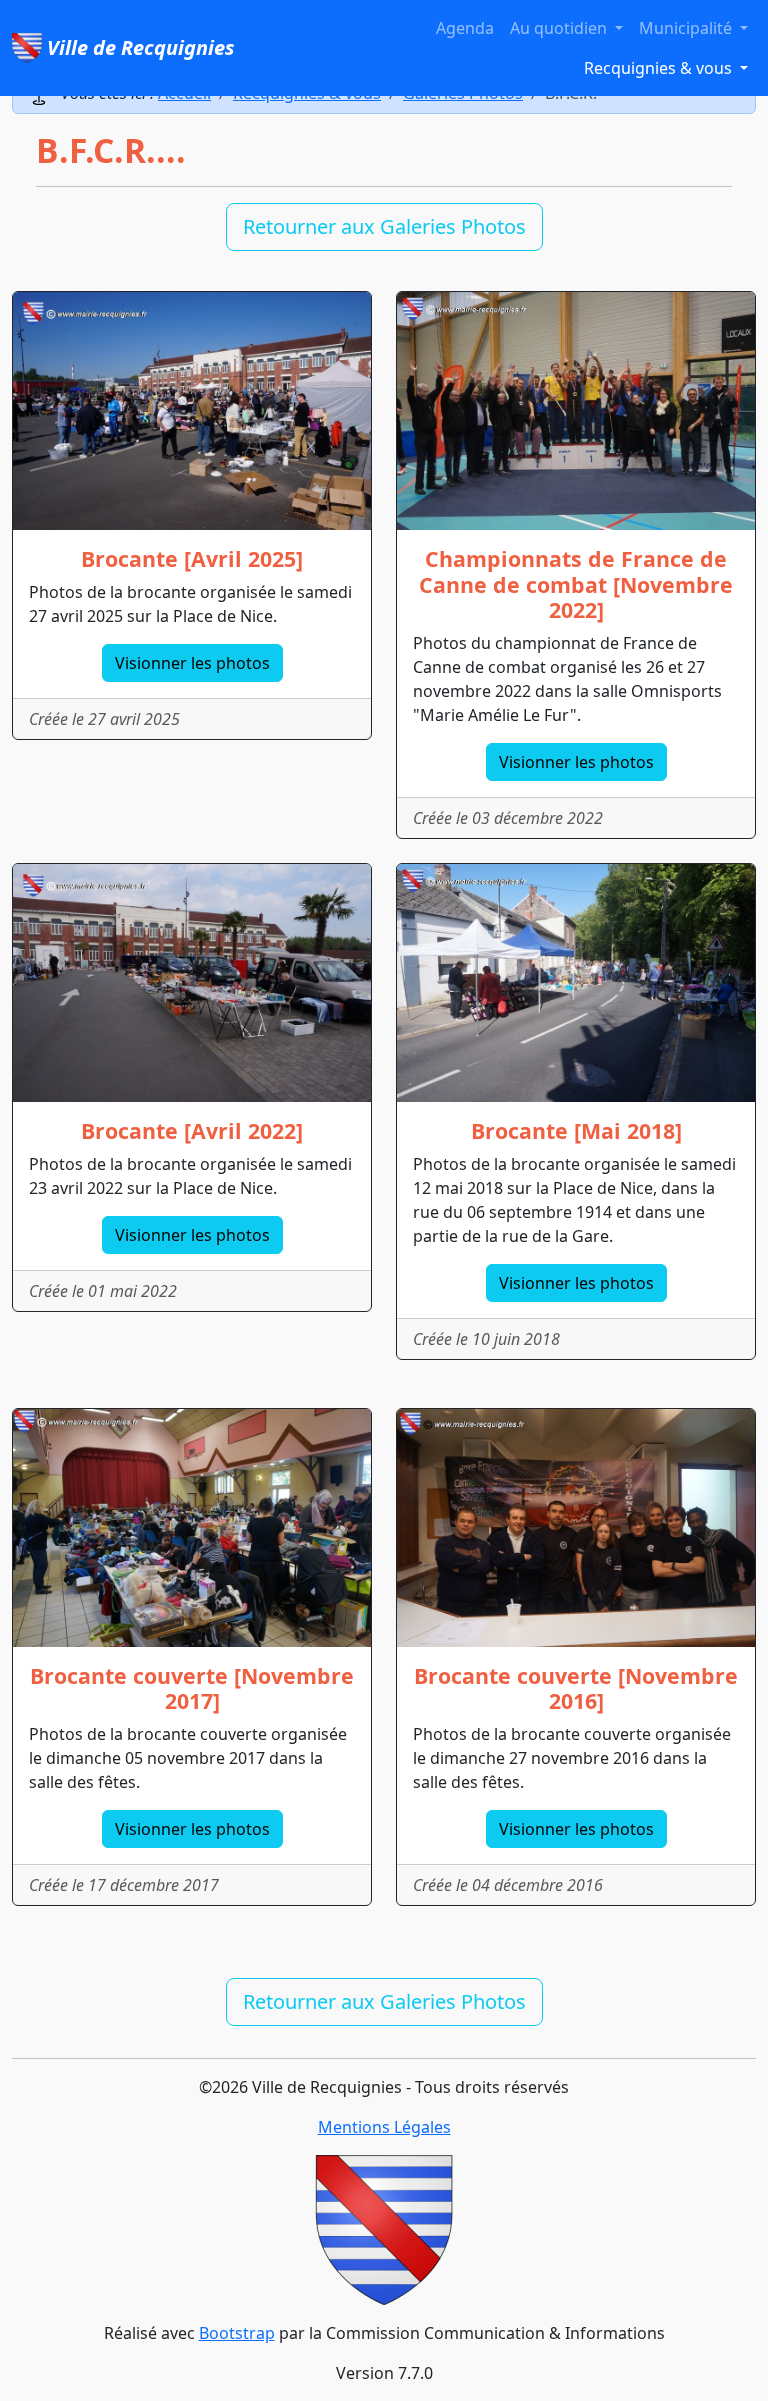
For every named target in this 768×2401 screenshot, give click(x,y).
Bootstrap (237, 2333)
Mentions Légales (384, 2127)
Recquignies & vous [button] (660, 68)
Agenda (465, 28)
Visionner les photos (192, 663)
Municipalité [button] (687, 28)
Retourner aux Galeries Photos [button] (384, 226)
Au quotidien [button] (560, 28)
